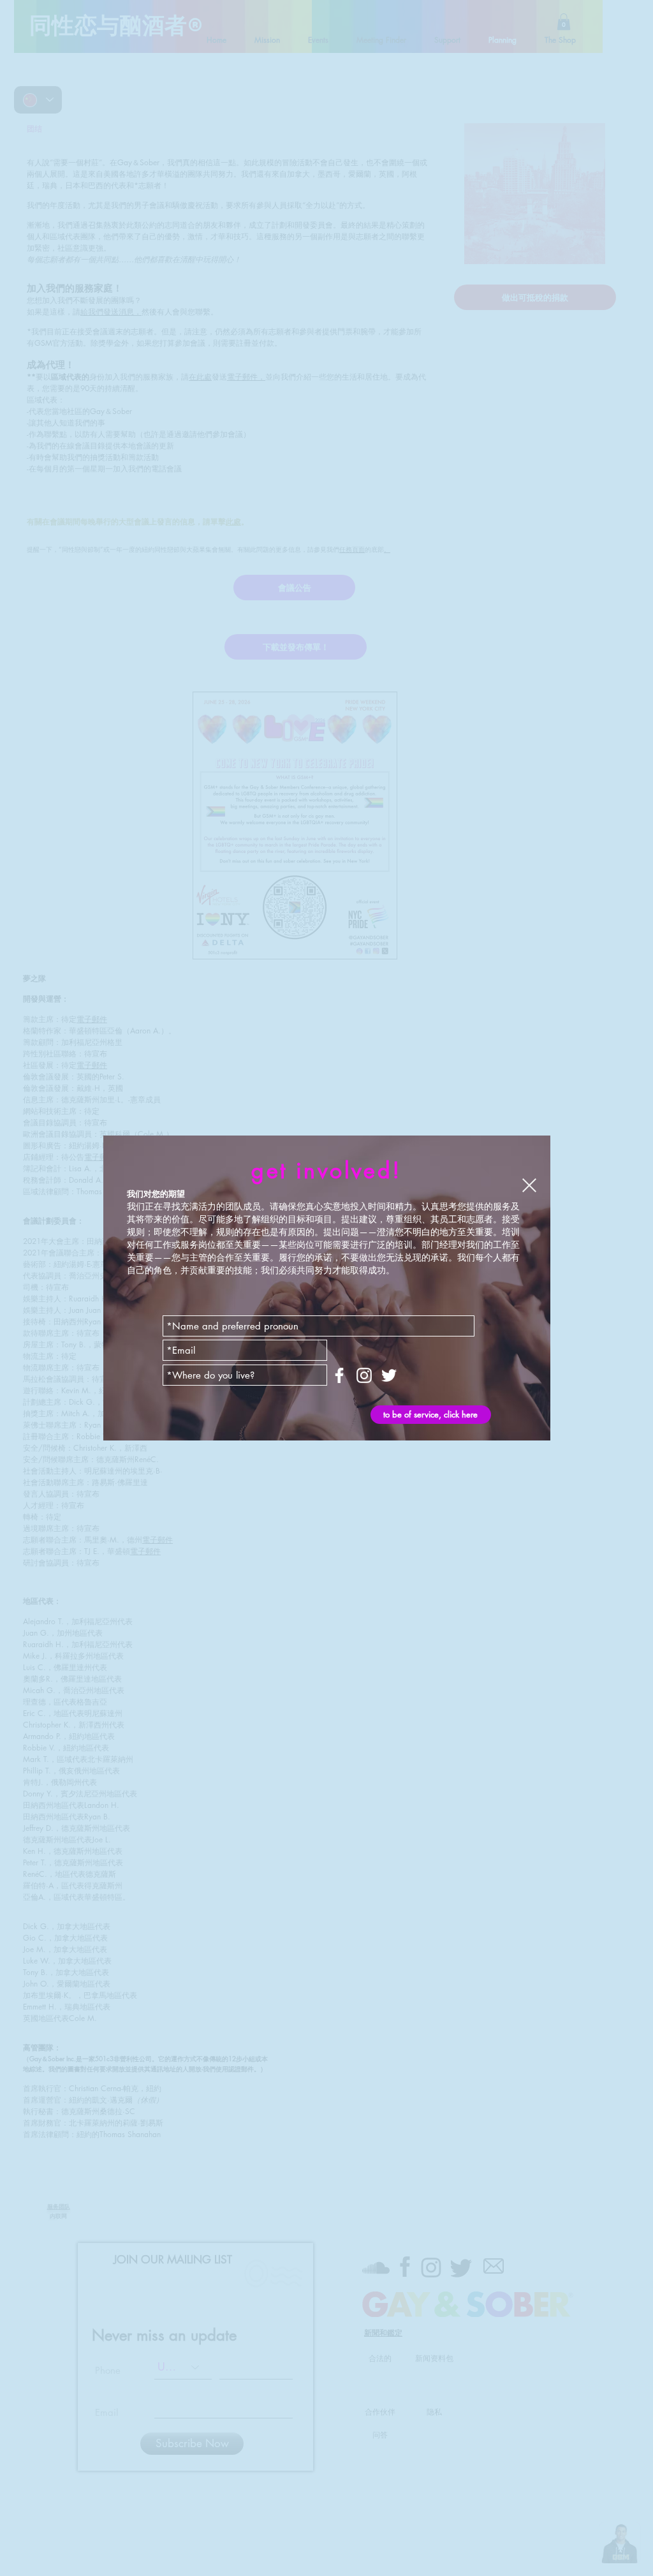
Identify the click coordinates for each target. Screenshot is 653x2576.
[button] (529, 1185)
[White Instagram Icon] (364, 1375)
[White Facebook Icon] (339, 1375)
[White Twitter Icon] (389, 1375)
